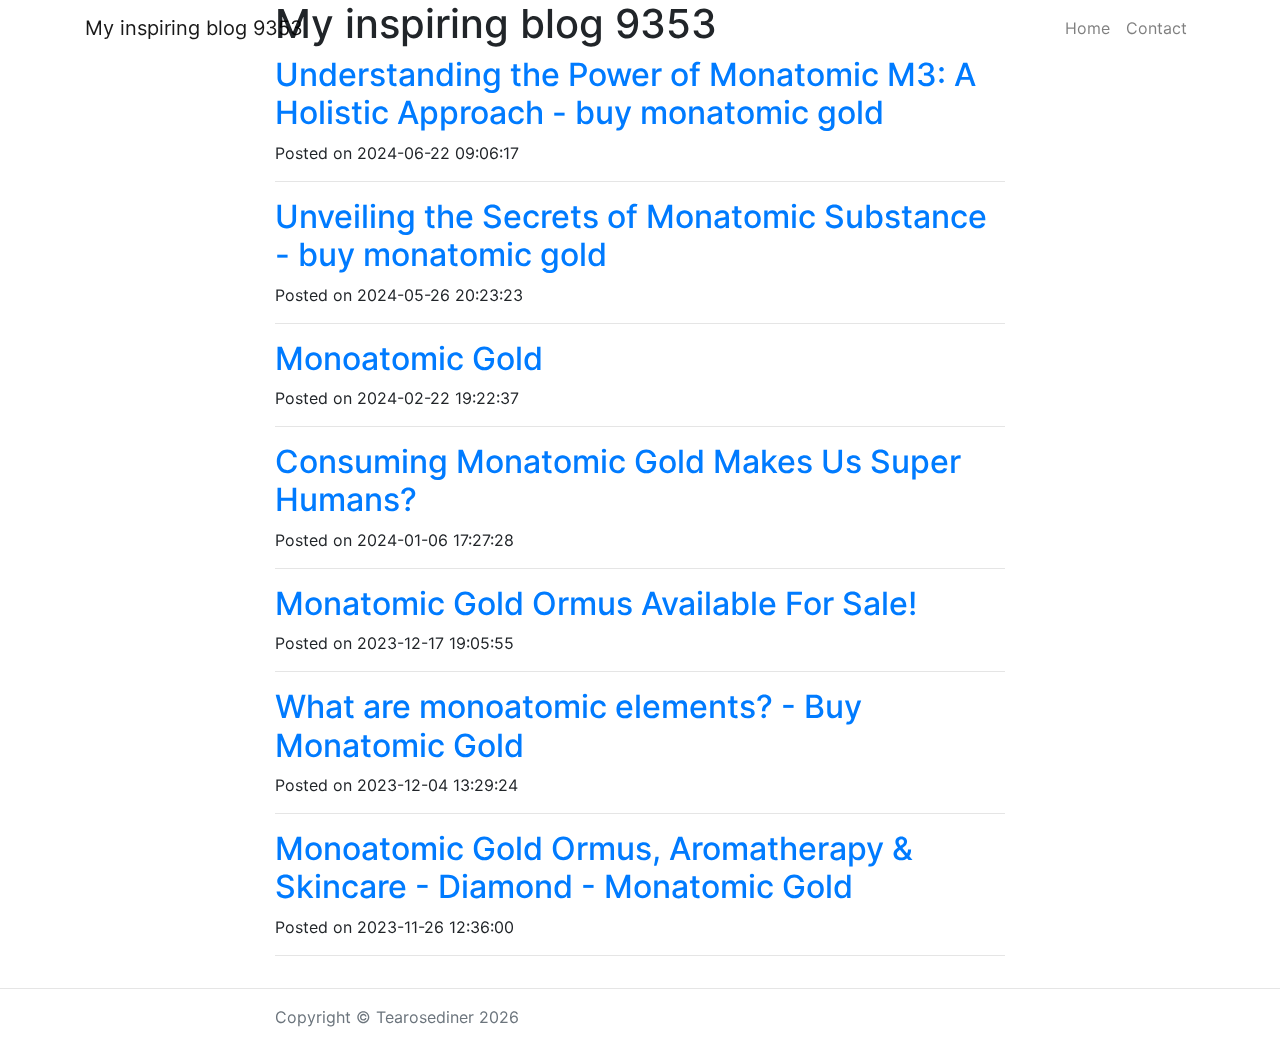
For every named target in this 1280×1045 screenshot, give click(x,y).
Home (1087, 28)
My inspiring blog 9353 (194, 28)
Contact (1156, 28)
